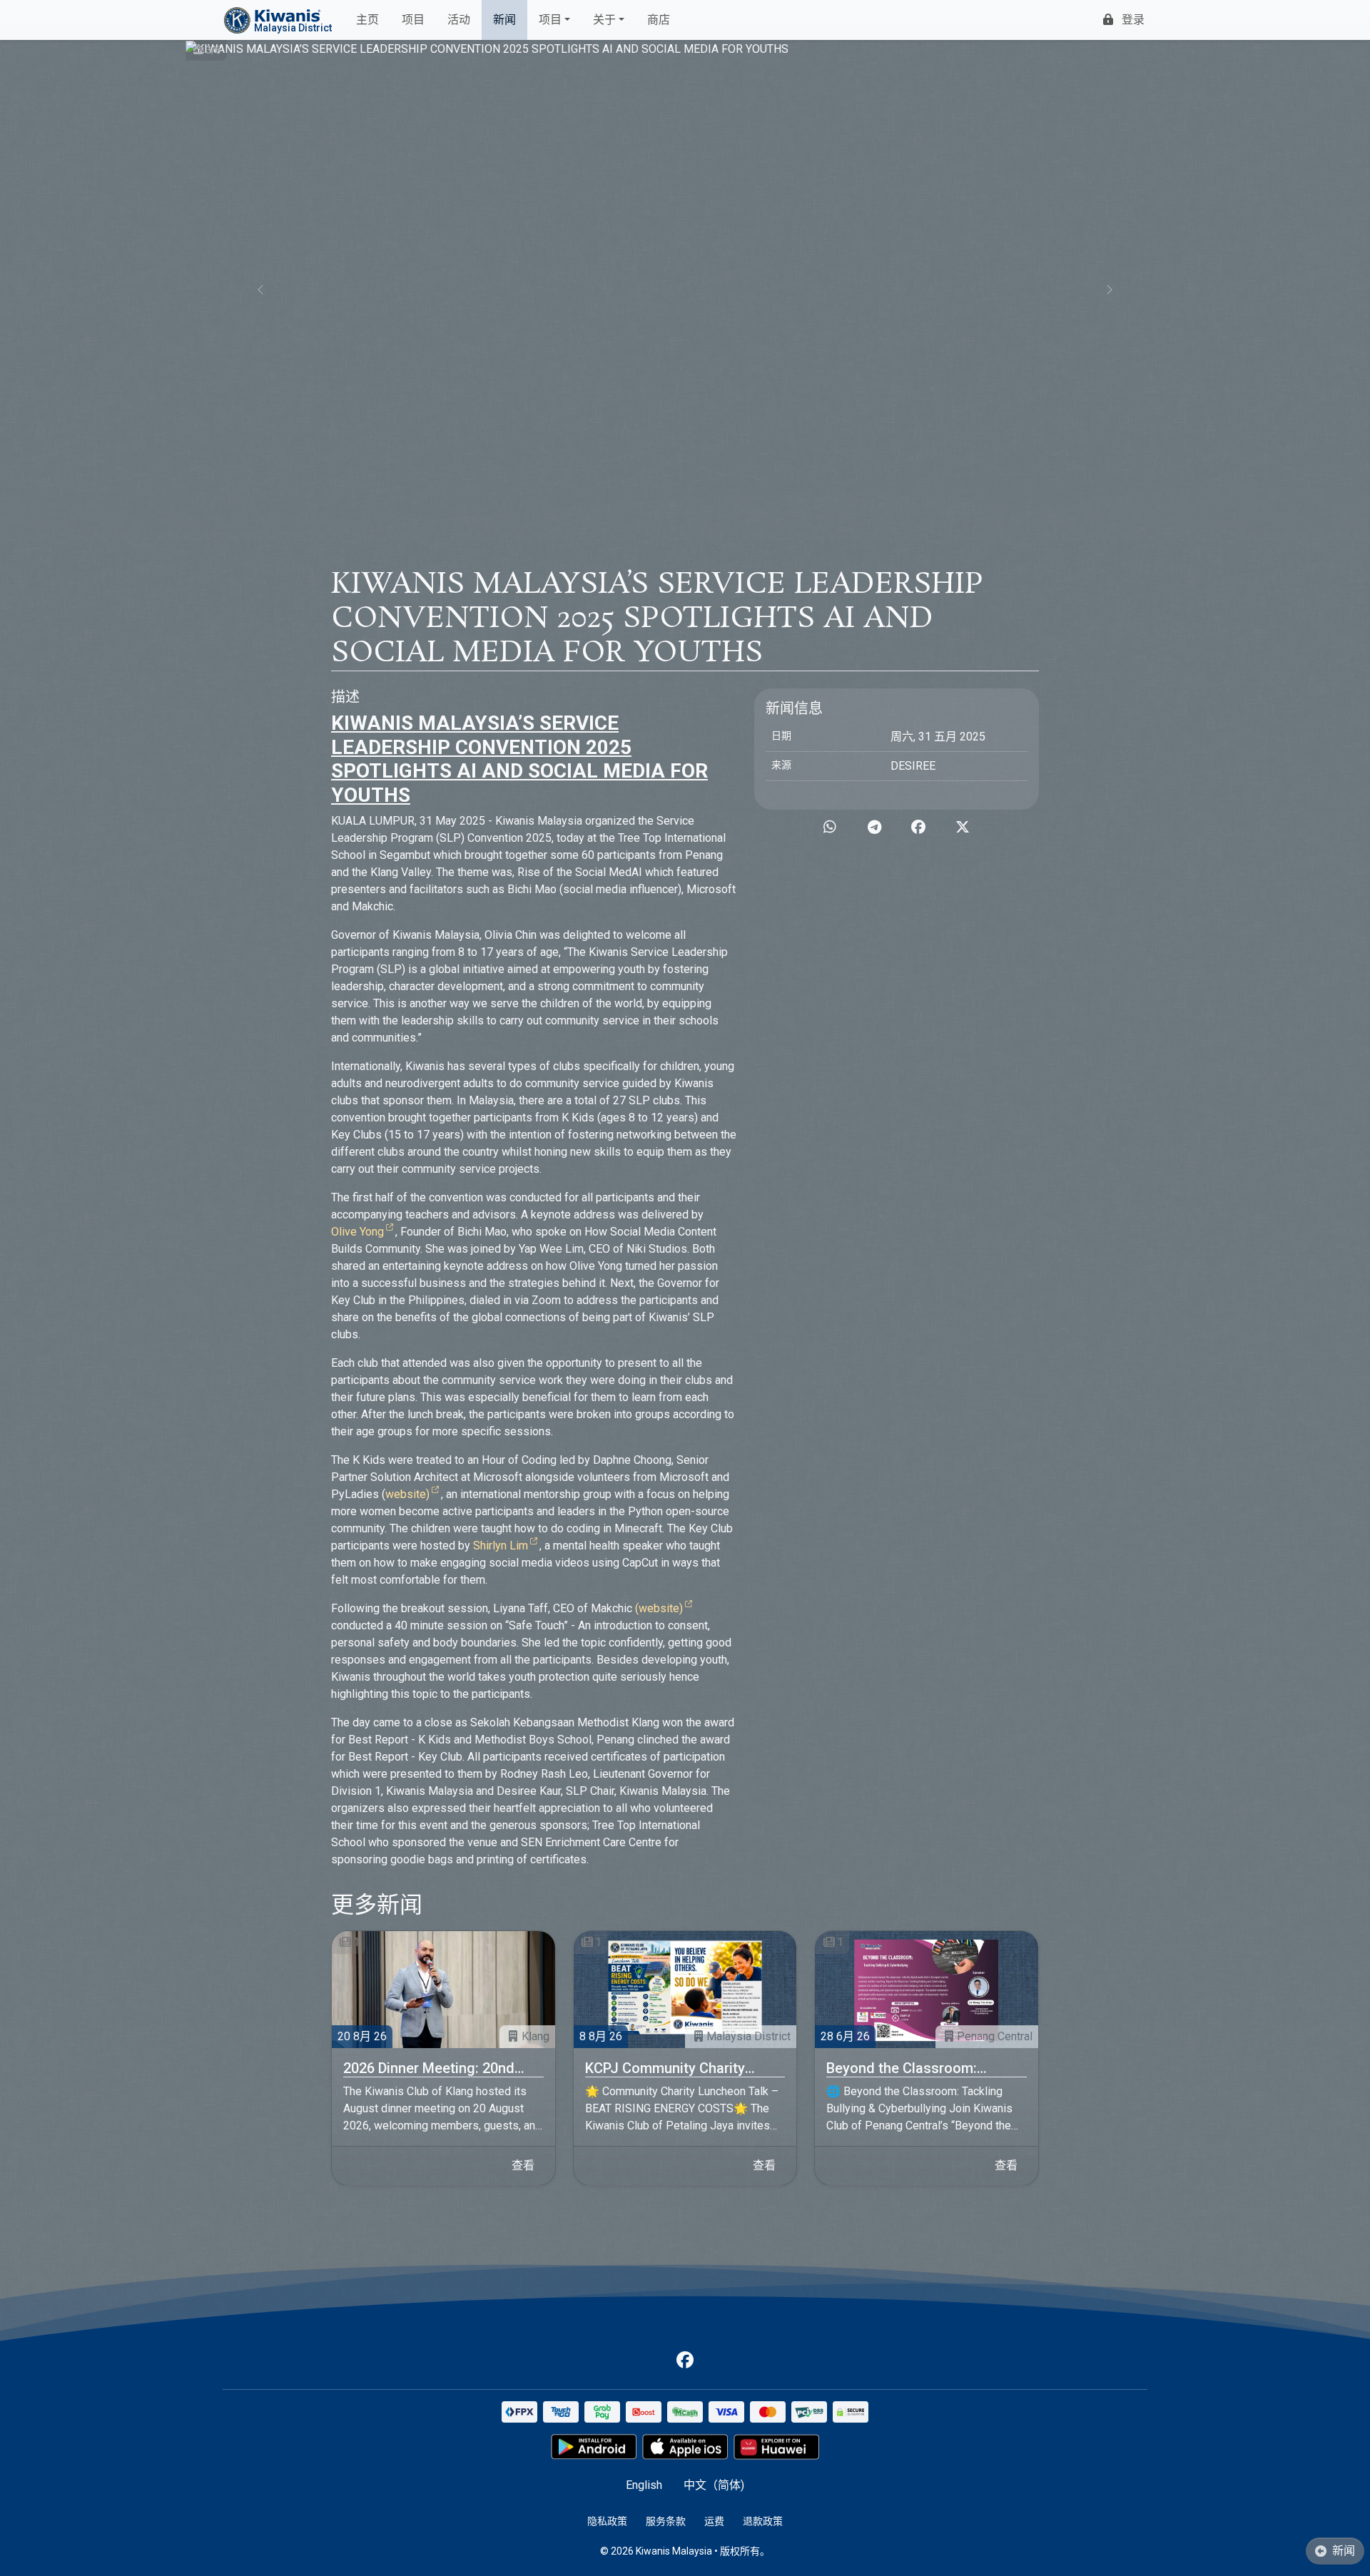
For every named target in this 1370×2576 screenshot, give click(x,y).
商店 (659, 20)
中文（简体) (714, 2485)
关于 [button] (604, 20)
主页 (367, 20)
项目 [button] (550, 20)
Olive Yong (357, 1232)
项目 (413, 20)
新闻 (504, 20)
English (644, 2485)
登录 (1133, 20)
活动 (459, 20)
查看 (523, 2165)
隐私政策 (607, 2521)
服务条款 (666, 2521)
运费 (714, 2521)
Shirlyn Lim (501, 1546)
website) (407, 1494)
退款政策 (763, 2521)
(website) (659, 1608)
